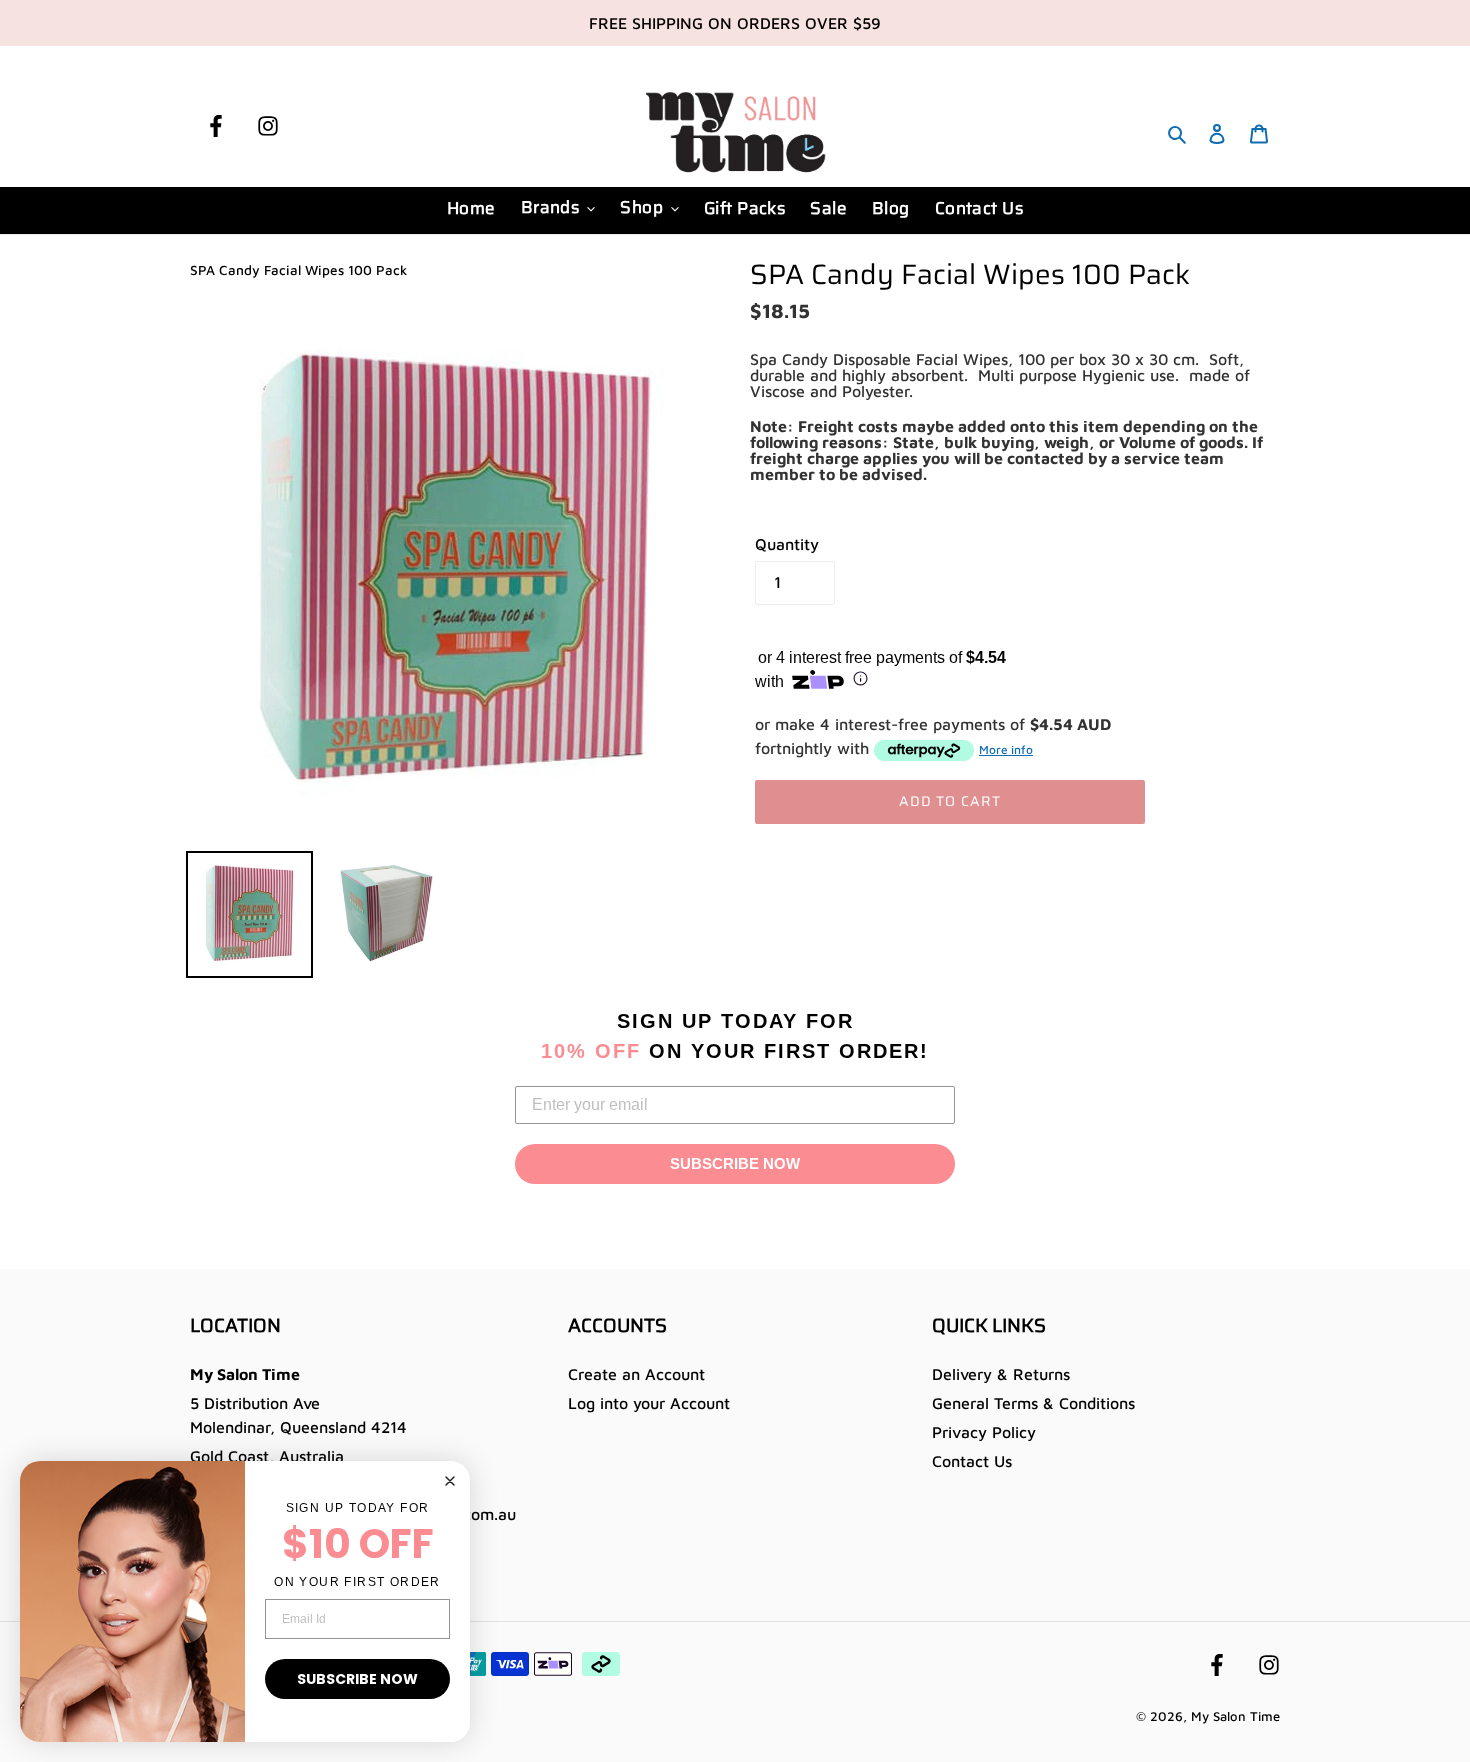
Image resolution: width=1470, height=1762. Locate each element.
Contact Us (972, 1461)
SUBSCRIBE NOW (735, 1163)
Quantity (787, 544)
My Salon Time (1235, 1716)
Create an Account (636, 1374)
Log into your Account (649, 1403)
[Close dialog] (450, 1481)
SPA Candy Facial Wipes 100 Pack (298, 270)
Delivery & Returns (1001, 1374)
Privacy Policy (984, 1432)
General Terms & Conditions (1033, 1403)
